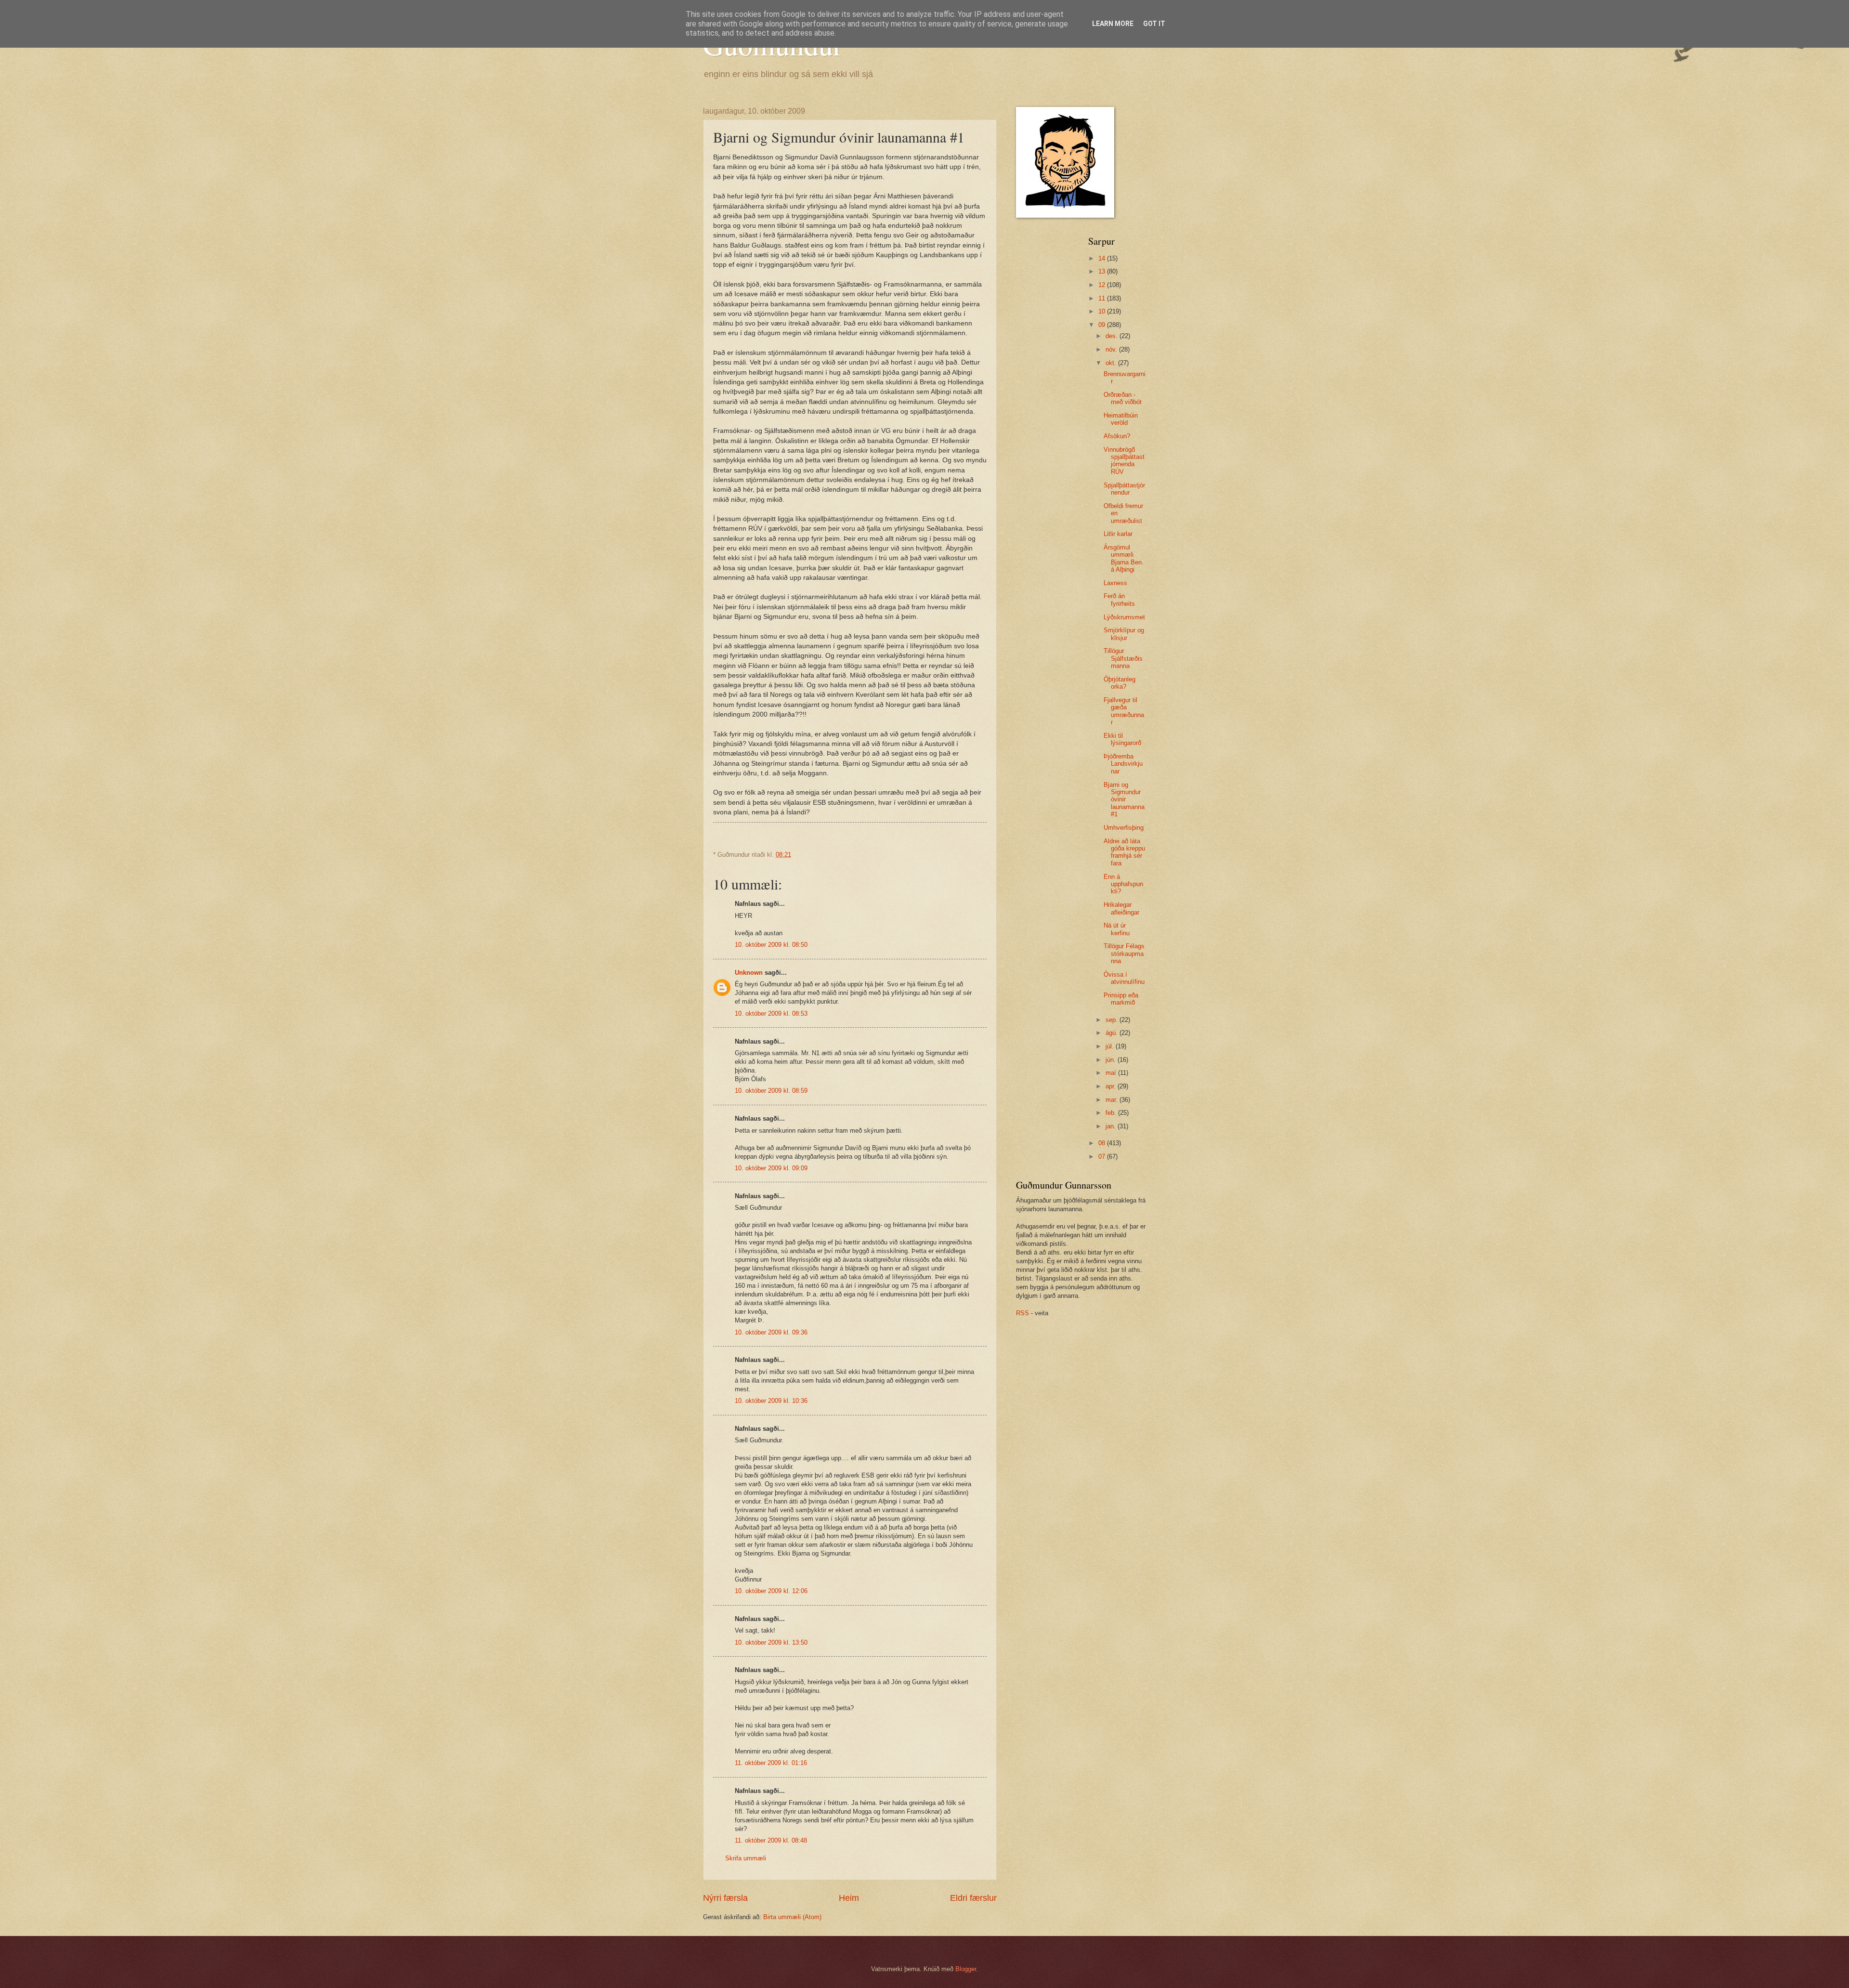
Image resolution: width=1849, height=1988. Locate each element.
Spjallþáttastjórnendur (1124, 489)
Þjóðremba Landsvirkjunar (1123, 764)
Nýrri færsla (725, 1898)
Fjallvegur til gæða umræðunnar (1124, 711)
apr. (1112, 1086)
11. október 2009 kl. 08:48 (771, 1840)
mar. (1113, 1100)
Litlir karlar (1118, 534)
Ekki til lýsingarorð (1122, 739)
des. (1113, 336)
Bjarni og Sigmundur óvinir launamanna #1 (1124, 800)
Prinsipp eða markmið (1121, 999)
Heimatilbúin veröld (1121, 419)
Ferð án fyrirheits (1119, 600)
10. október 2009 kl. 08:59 (771, 1091)
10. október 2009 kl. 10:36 (771, 1401)
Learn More (1113, 24)
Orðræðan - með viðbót (1123, 398)
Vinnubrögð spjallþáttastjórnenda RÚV (1124, 461)
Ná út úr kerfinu (1117, 929)
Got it (1154, 24)
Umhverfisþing (1124, 828)
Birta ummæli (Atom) (792, 1917)
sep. (1113, 1020)
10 (1103, 311)
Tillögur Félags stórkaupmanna (1124, 954)
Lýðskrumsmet (1124, 617)
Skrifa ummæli (746, 1858)
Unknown (749, 973)
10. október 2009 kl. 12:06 (771, 1591)
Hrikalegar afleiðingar (1121, 908)
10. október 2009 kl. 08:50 (771, 945)
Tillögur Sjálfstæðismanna (1123, 658)
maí (1112, 1073)
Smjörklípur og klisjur (1124, 634)
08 (1103, 1143)
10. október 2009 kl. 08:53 (771, 1014)
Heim (849, 1898)
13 (1103, 271)
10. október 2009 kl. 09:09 (771, 1168)
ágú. (1113, 1033)
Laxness (1115, 583)
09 (1103, 325)
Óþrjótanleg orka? (1120, 683)
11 (1103, 298)
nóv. (1112, 349)
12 (1103, 285)
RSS (1022, 1313)
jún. (1112, 1060)
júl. (1111, 1046)
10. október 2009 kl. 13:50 (771, 1642)
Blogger (966, 1969)
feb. (1112, 1113)
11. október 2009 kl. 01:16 (771, 1763)
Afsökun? (1117, 436)
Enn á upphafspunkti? (1123, 884)
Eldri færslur (973, 1898)
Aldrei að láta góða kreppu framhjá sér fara (1124, 852)
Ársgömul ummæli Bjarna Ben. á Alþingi (1124, 558)
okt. (1112, 363)
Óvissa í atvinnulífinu (1124, 978)
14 (1103, 258)
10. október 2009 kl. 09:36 (771, 1332)
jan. (1112, 1126)
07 (1103, 1157)
